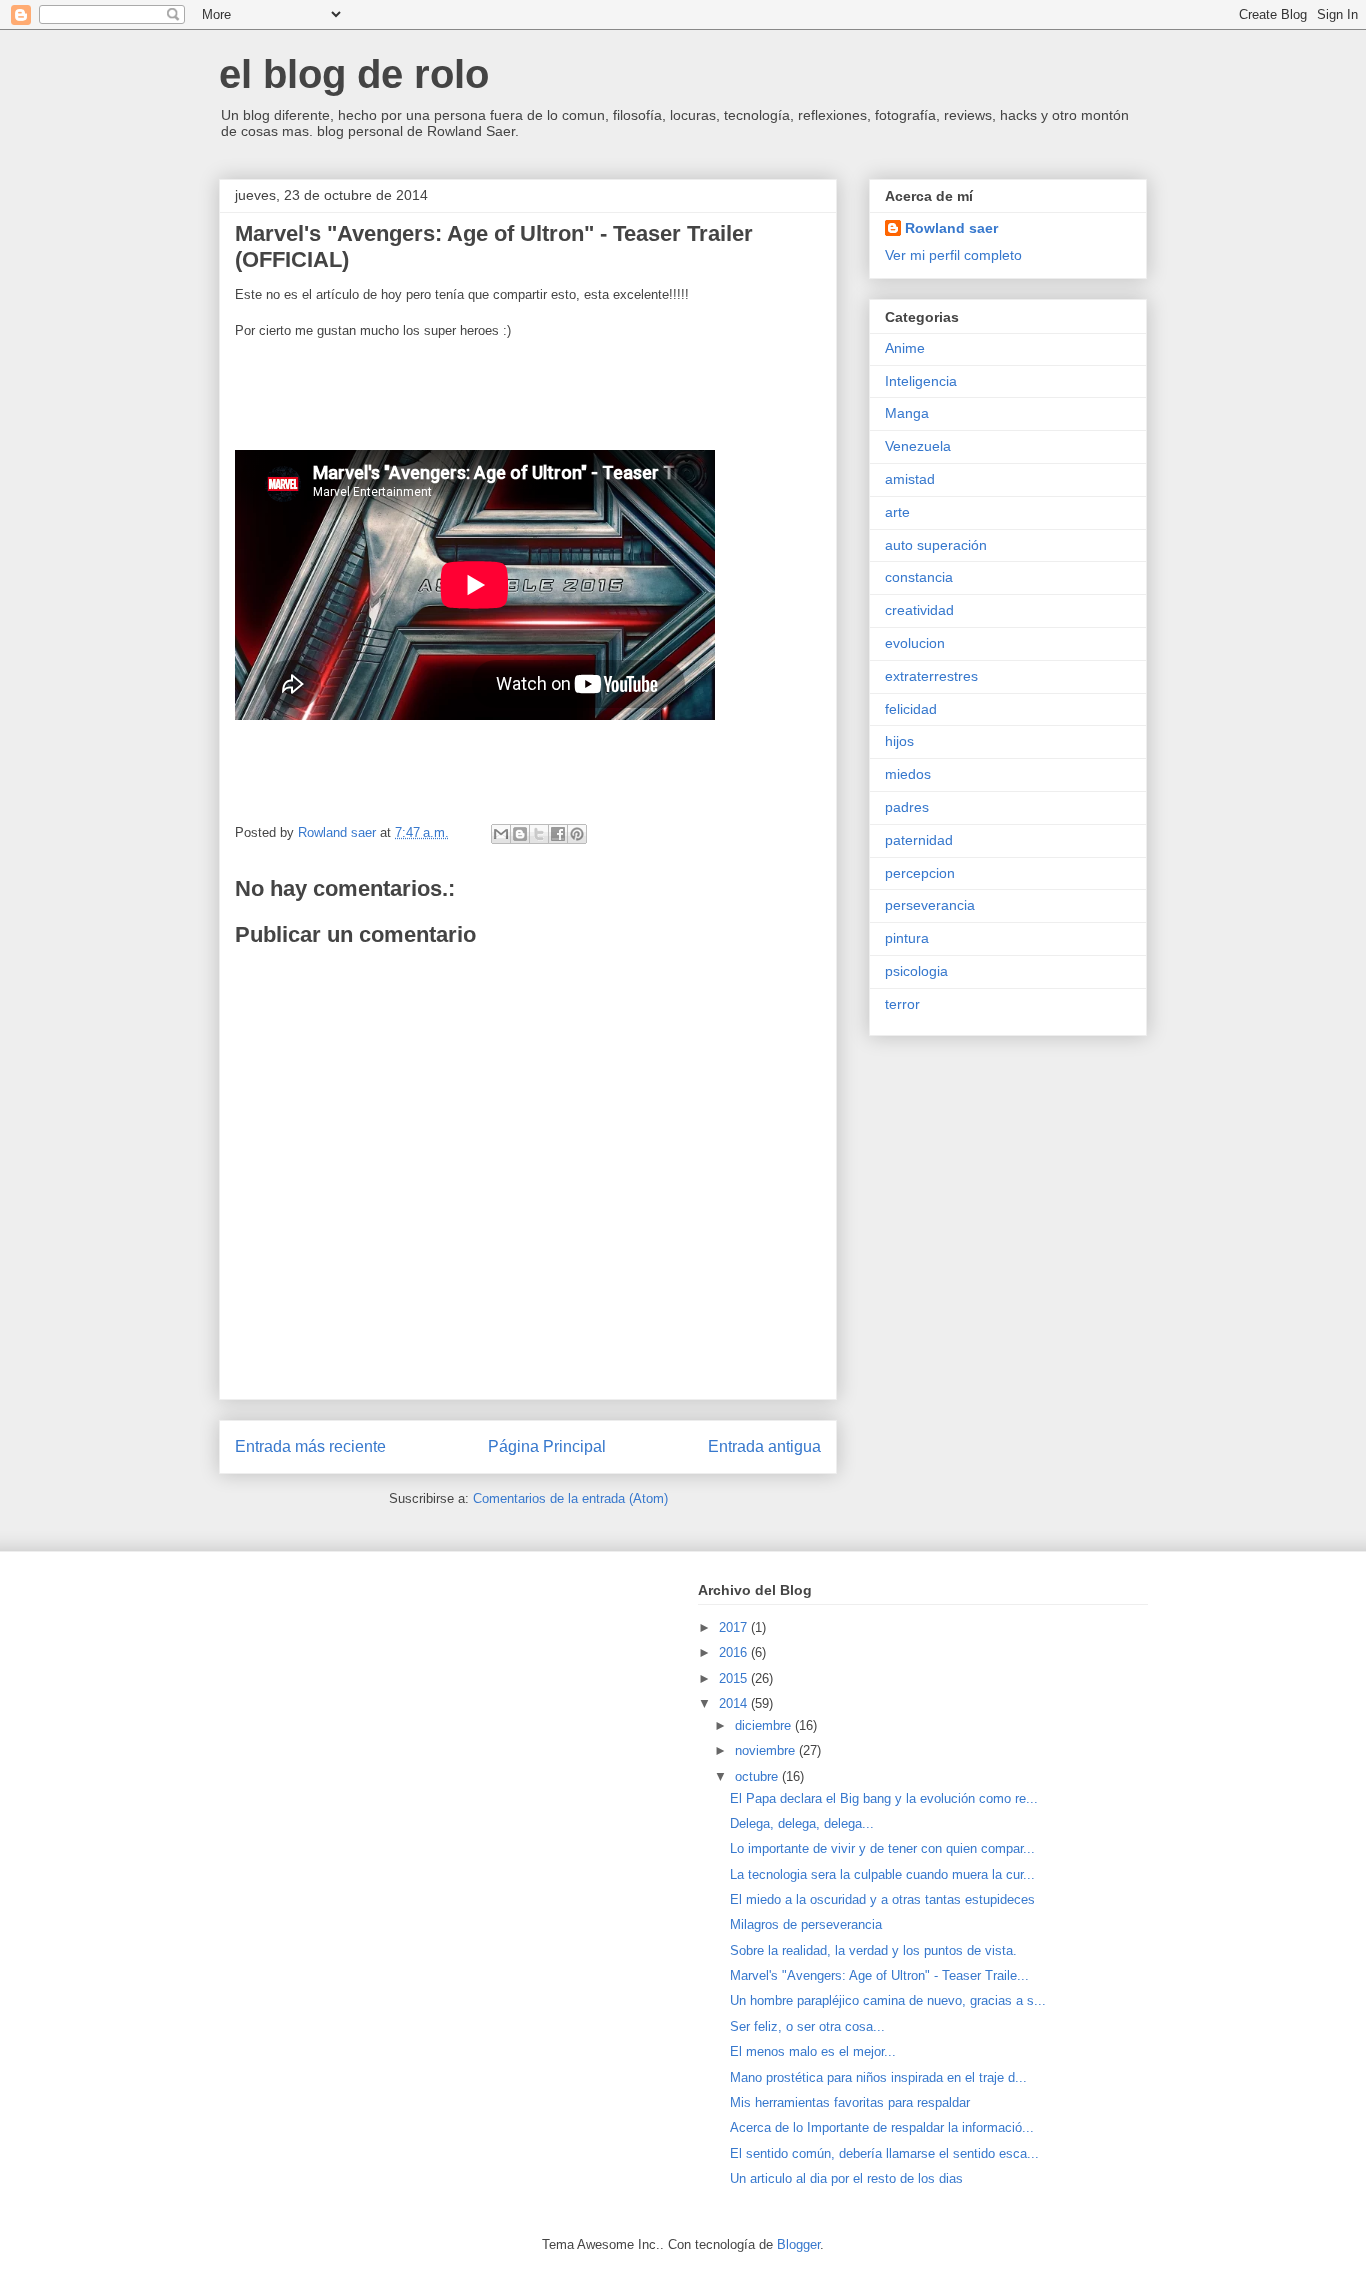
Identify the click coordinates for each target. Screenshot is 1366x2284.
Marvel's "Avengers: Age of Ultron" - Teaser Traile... (879, 1975)
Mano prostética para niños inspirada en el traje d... (878, 2077)
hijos (899, 741)
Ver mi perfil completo (953, 255)
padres (907, 807)
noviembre (767, 1750)
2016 (735, 1652)
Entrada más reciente (310, 1446)
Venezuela (918, 446)
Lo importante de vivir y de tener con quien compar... (882, 1848)
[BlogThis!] (520, 834)
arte (897, 512)
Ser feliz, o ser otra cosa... (807, 2026)
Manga (907, 413)
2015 (735, 1678)
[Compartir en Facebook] (558, 834)
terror (902, 1004)
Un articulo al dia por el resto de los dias (846, 2178)
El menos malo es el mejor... (813, 2051)
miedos (908, 774)
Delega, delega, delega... (802, 1823)
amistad (910, 479)
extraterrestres (931, 676)
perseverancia (930, 905)
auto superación (936, 545)
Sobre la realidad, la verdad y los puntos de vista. (873, 1950)
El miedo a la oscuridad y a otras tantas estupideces (882, 1899)
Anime (905, 348)
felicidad (911, 709)
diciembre (765, 1725)
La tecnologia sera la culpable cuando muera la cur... (882, 1874)
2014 (735, 1703)
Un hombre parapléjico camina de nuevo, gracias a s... (888, 2000)
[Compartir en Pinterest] (577, 834)
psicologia (916, 971)
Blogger (798, 2244)
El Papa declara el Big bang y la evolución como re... (884, 1798)
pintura (907, 938)
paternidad (919, 840)
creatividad (919, 610)
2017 (735, 1627)
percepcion (920, 873)
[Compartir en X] (539, 834)
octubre (758, 1776)
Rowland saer (951, 228)
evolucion (915, 643)
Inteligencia (921, 381)
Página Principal (547, 1446)
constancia (919, 577)
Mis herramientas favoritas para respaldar (850, 2102)
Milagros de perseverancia (806, 1924)
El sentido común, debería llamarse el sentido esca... (884, 2153)
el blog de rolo (354, 74)
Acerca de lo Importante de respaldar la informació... (882, 2127)
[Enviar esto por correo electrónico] (501, 834)
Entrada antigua (764, 1446)
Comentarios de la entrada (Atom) (570, 1498)
